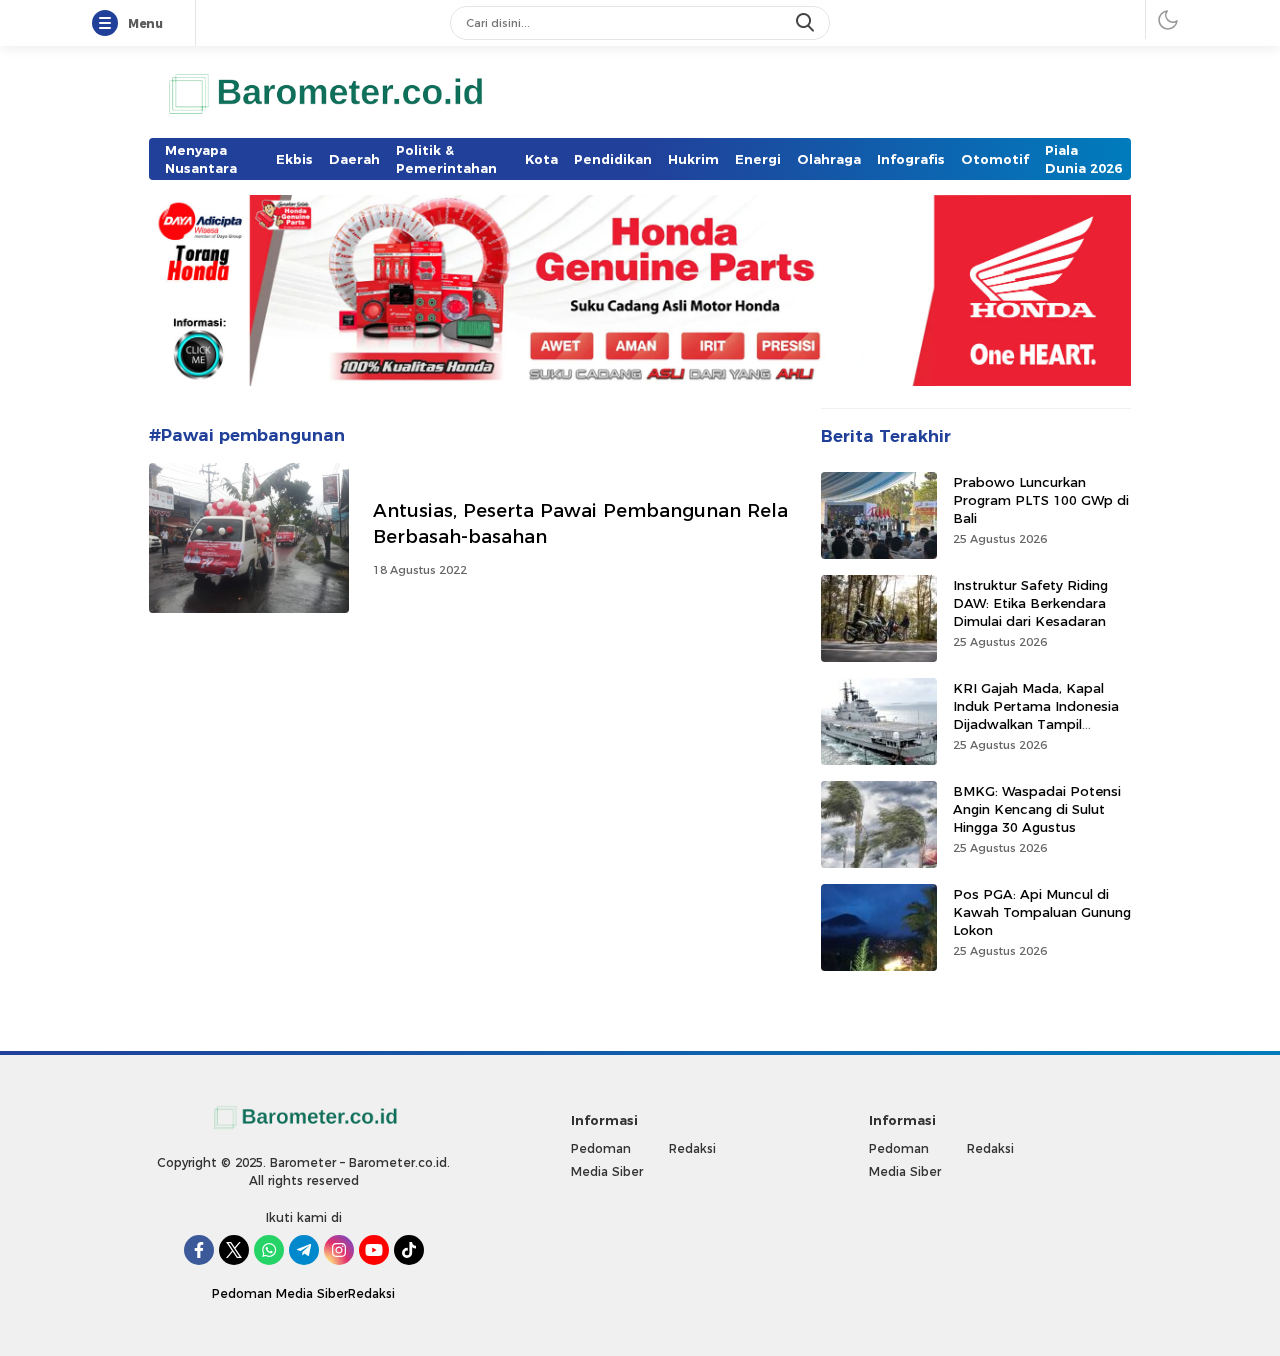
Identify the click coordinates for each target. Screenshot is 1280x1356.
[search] (807, 23)
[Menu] (109, 24)
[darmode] (1168, 19)
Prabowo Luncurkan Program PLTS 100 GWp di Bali (1041, 499)
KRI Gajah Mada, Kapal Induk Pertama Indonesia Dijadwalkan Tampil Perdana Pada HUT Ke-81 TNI (1038, 723)
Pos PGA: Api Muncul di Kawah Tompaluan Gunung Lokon (1042, 911)
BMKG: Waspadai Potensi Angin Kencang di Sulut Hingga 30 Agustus (1037, 808)
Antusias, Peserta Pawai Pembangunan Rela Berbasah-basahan (580, 523)
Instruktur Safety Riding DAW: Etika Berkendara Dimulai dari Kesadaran (1030, 602)
